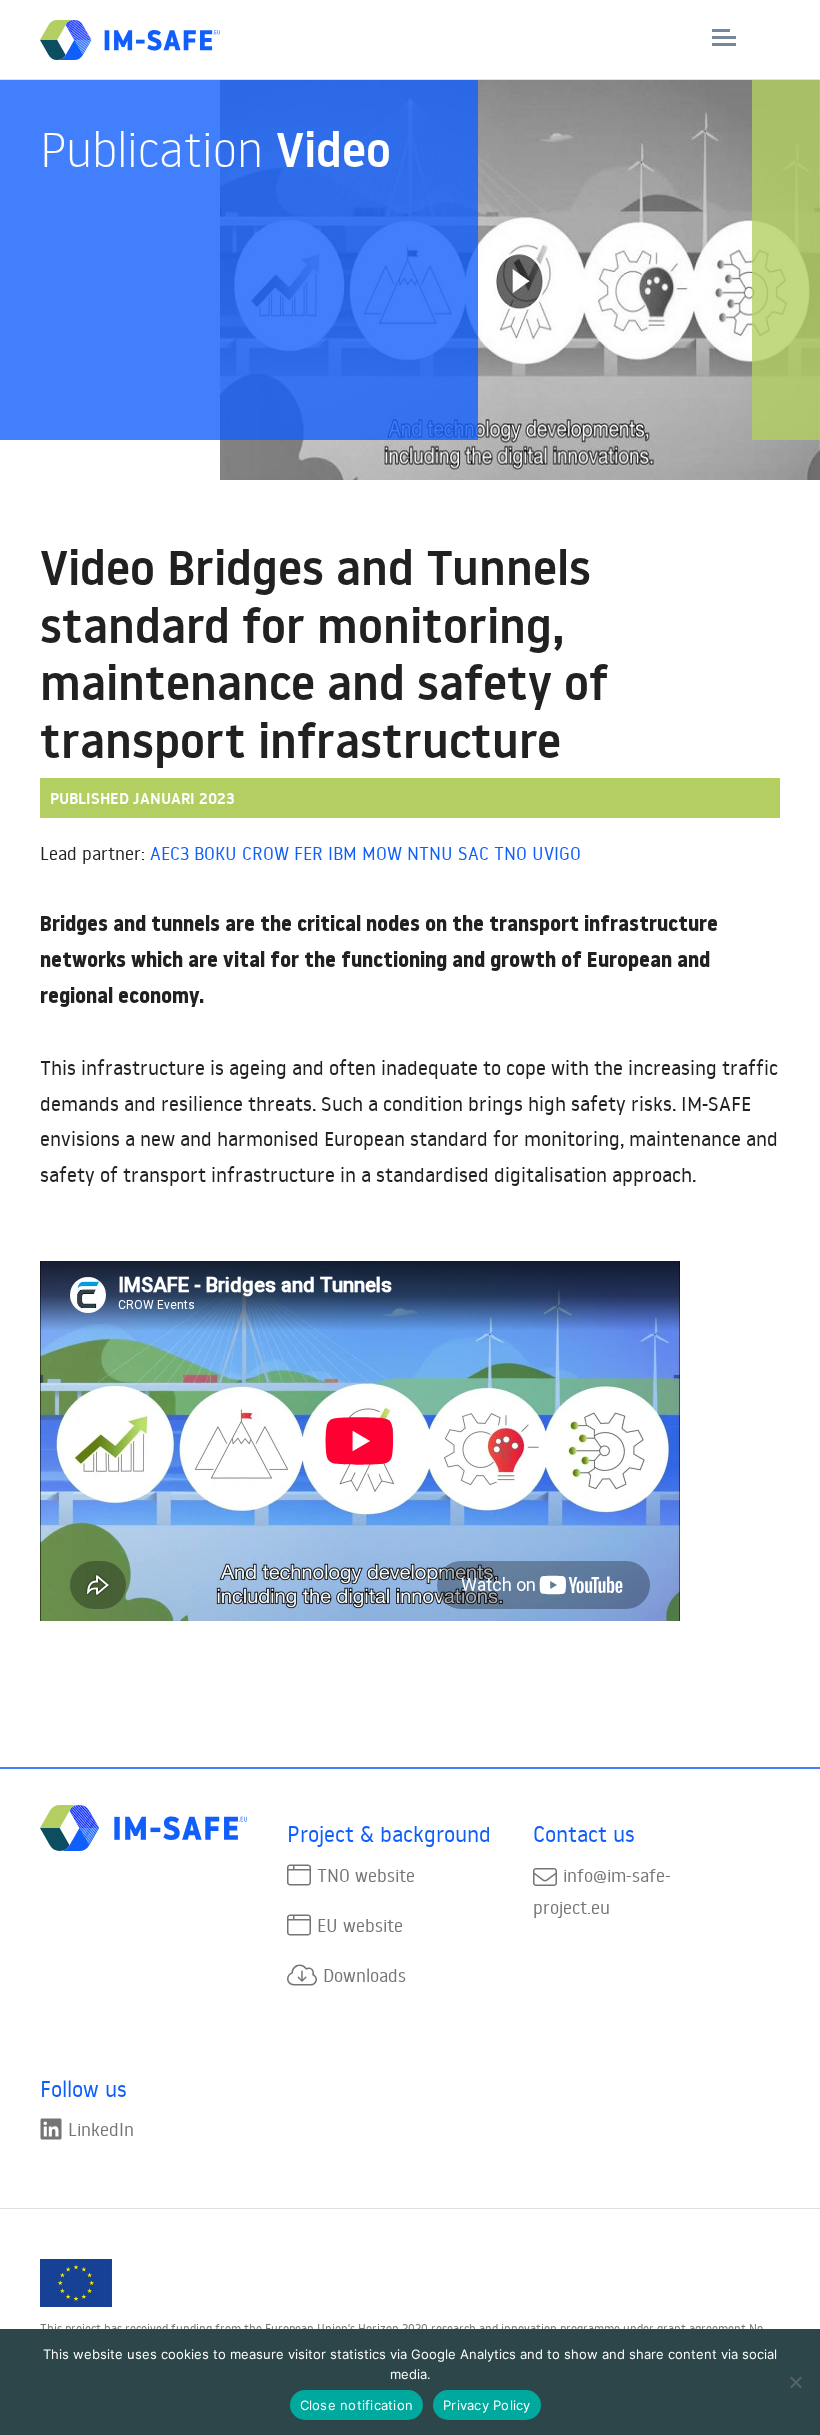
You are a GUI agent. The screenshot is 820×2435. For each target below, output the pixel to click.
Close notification (357, 2405)
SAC (473, 853)
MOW (382, 853)
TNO (510, 853)
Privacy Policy (487, 2405)
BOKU (215, 853)
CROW (265, 853)
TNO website (366, 1875)
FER (308, 853)
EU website (360, 1925)
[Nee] (795, 2382)
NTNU (430, 853)
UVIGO (556, 853)
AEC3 (169, 853)
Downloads (364, 1975)
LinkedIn (101, 2129)
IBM (342, 853)
